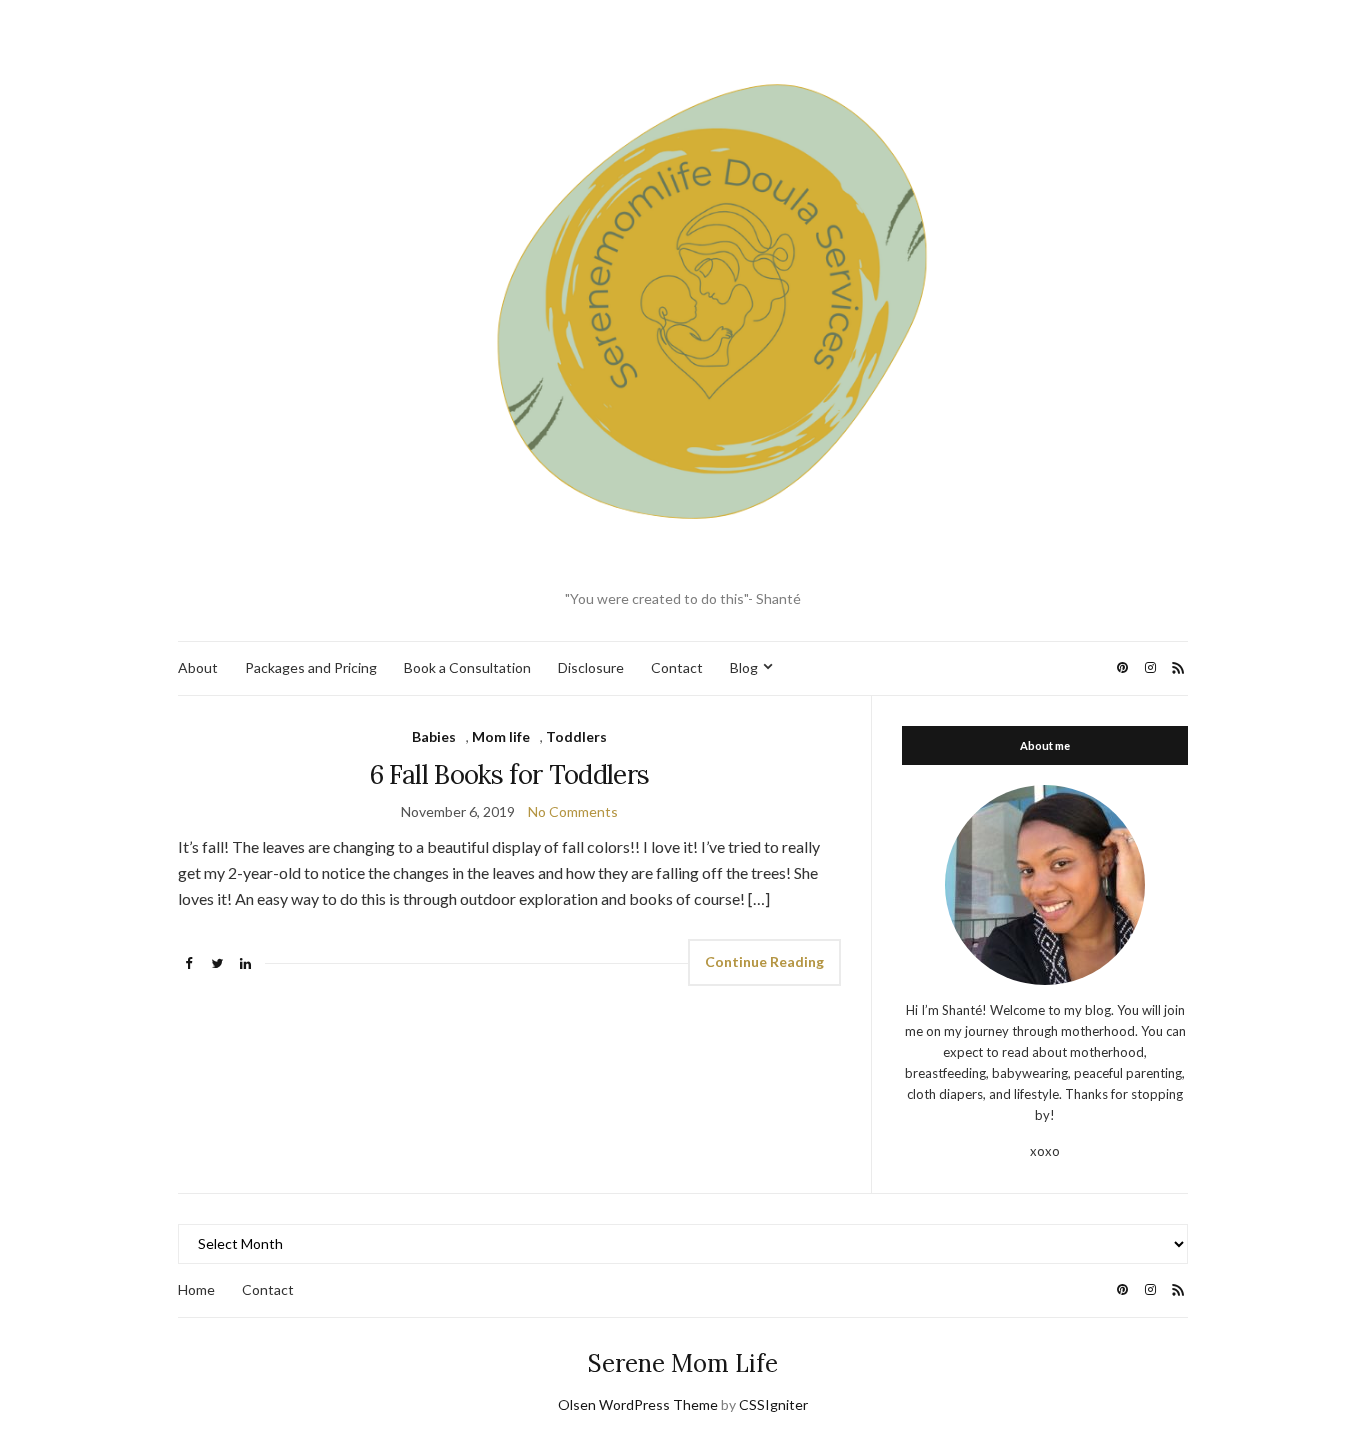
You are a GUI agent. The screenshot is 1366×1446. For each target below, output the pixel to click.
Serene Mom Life (683, 1363)
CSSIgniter (773, 1404)
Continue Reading (764, 961)
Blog (744, 667)
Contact (677, 667)
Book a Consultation (467, 667)
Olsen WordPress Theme (638, 1404)
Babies (434, 736)
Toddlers (576, 736)
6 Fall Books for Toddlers (510, 774)
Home (196, 1289)
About (198, 667)
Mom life (501, 736)
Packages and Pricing (311, 667)
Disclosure (591, 667)
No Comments (573, 811)
